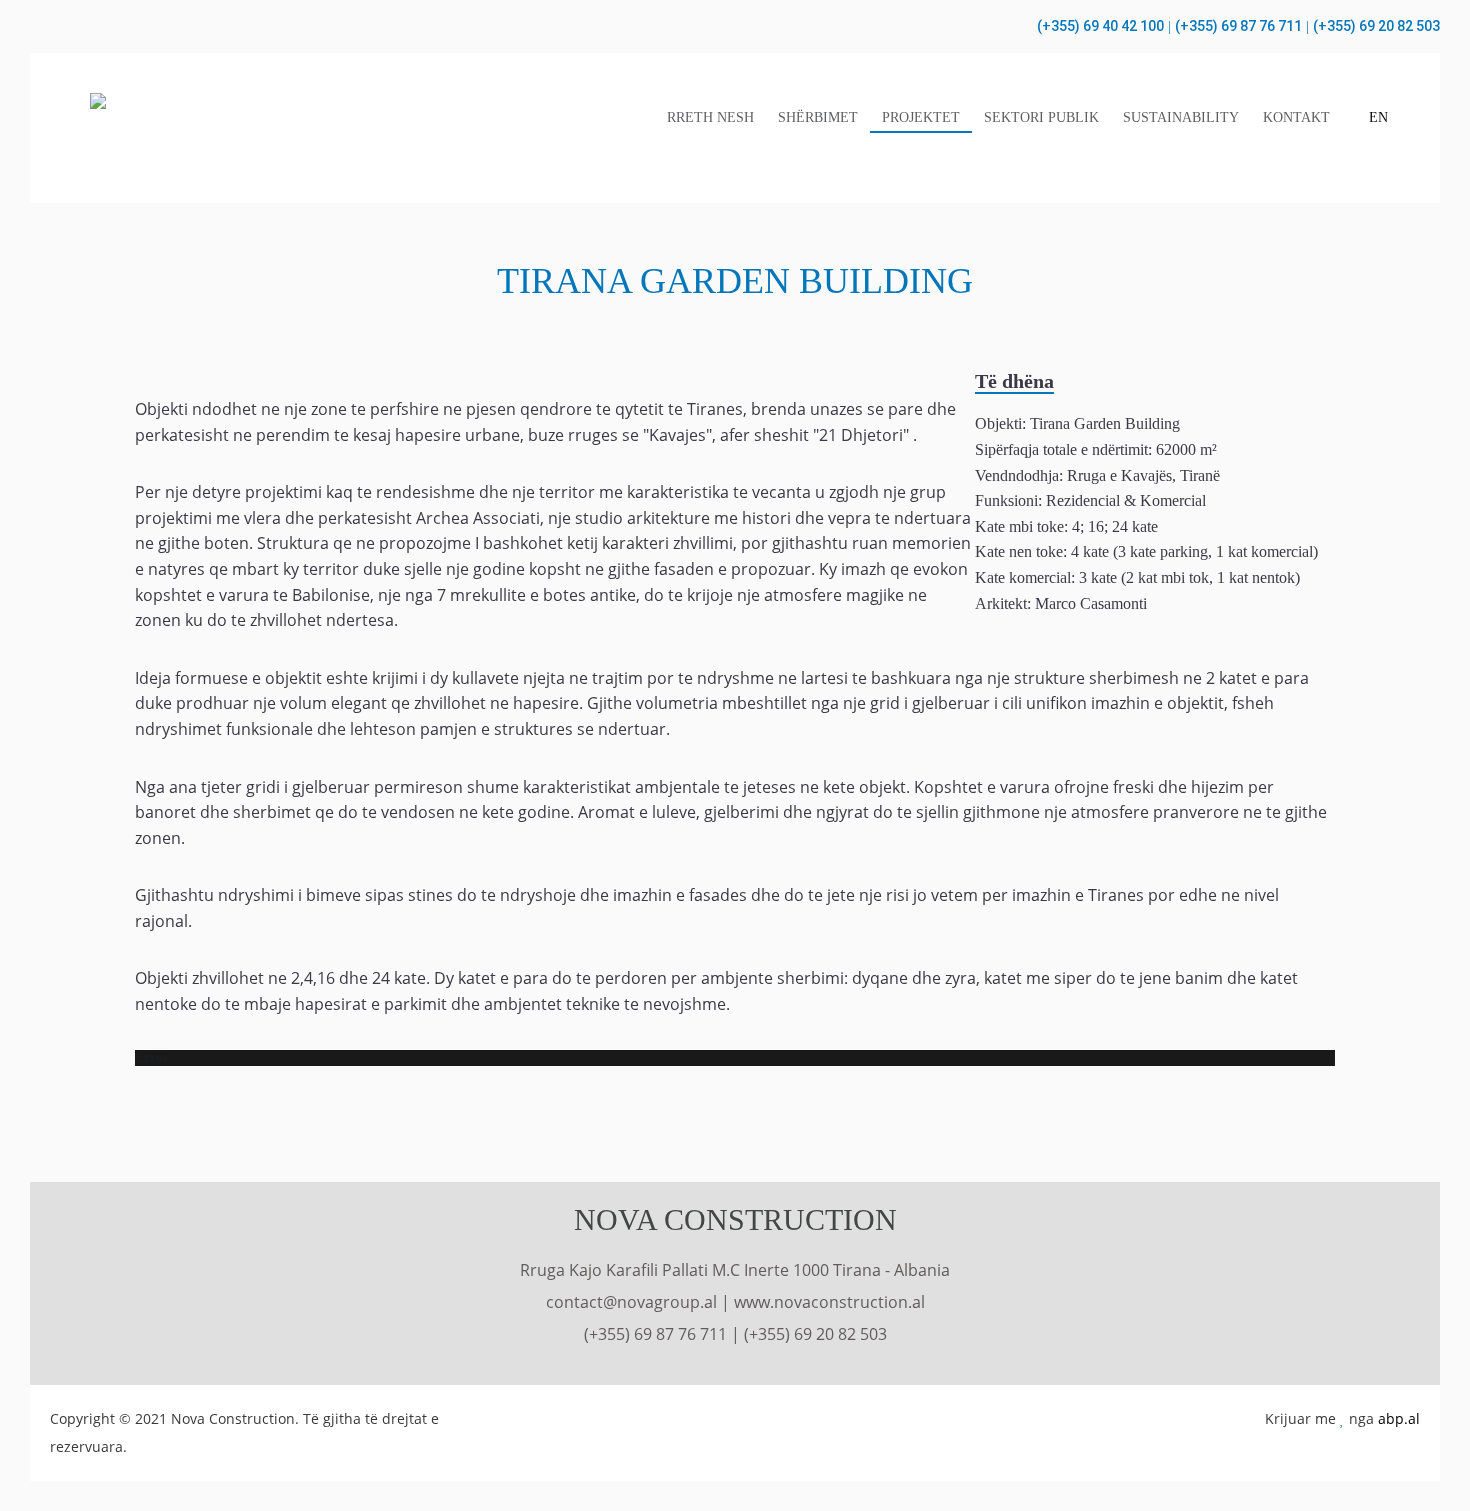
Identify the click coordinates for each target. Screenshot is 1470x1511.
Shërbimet (818, 117)
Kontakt (1296, 117)
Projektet (921, 117)
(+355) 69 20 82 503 (1376, 26)
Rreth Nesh (710, 117)
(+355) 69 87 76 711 (1238, 26)
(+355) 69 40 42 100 (1100, 26)
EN (1378, 117)
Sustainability (1181, 117)
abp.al (1399, 1418)
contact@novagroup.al (631, 1302)
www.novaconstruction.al (829, 1302)
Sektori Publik (1041, 117)
